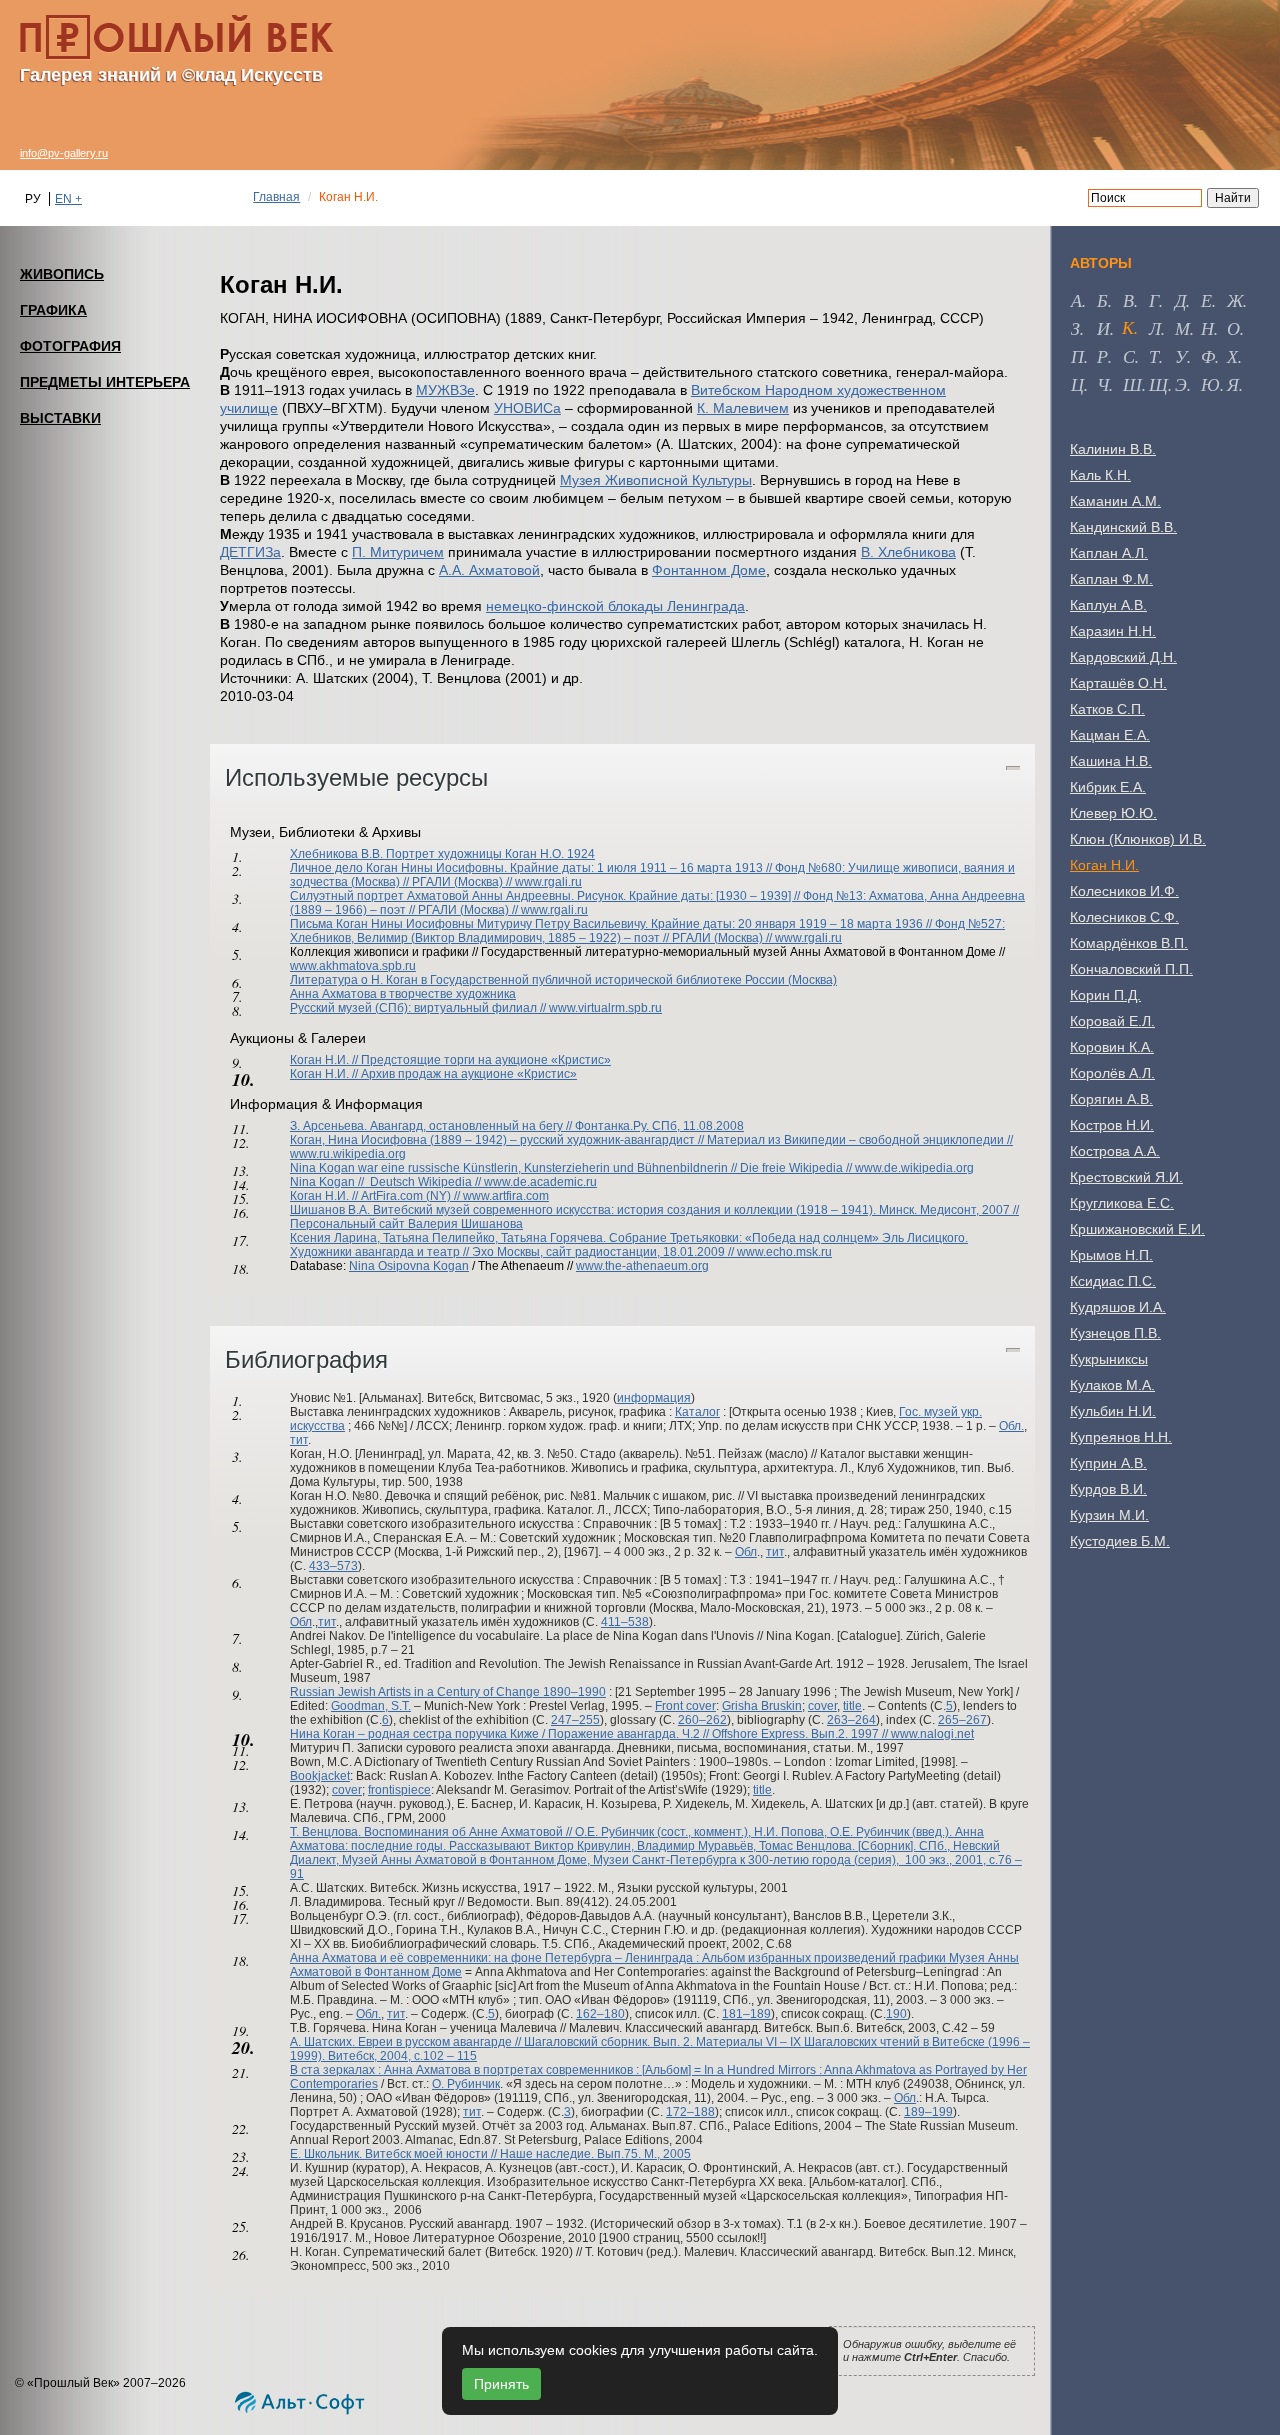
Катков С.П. (1107, 709)
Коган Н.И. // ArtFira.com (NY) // (376, 1196)
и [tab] (1103, 328)
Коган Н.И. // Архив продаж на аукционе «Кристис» (433, 1074)
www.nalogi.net (932, 1734)
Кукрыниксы (1109, 1359)
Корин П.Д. (1105, 995)
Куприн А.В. (1108, 1463)
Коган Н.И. (1104, 865)
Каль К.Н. (1100, 475)
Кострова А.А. (1115, 1151)
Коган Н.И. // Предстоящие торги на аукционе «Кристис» (450, 1060)
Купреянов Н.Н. (1121, 1437)
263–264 (851, 1720)
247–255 (575, 1720)
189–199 (928, 2112)
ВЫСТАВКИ (60, 418)
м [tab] (1182, 328)
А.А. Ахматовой (489, 570)
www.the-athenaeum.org (642, 1266)
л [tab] (1155, 328)
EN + (68, 199)
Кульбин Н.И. (1113, 1411)
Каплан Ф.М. (1111, 579)
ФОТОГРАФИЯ (70, 346)
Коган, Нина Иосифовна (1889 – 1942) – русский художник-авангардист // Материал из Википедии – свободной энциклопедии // (651, 1140)
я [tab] (1233, 384)
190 (896, 2014)
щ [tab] (1158, 384)
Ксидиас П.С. (1113, 1281)
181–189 (746, 2014)
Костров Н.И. (1112, 1125)
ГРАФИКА (53, 310)
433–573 (333, 1566)
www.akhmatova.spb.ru (353, 966)
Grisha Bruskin (762, 1706)
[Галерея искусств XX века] (177, 37)
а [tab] (1076, 300)
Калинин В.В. (1113, 449)
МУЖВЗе (445, 390)
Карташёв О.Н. (1118, 683)
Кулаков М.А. (1112, 1385)
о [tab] (1233, 328)
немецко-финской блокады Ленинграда (615, 606)
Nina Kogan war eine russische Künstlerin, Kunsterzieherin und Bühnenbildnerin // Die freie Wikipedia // (572, 1168)
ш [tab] (1132, 384)
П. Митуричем (398, 552)
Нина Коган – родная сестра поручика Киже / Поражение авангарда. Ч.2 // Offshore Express (547, 1734)
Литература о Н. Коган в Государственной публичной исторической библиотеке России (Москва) (563, 980)
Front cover (685, 1706)
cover (822, 1706)
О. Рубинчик (466, 2084)
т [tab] (1154, 356)
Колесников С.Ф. (1124, 917)
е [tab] (1206, 300)
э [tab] (1181, 384)
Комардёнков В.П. (1129, 943)
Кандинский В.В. (1123, 527)
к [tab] (1128, 327)
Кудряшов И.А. (1118, 1307)
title (852, 1706)
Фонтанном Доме (709, 570)
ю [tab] (1210, 384)
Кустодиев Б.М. (1120, 1541)
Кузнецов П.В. (1115, 1333)
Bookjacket (320, 1776)
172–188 (690, 2112)
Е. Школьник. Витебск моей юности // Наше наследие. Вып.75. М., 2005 (490, 2154)
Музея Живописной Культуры (656, 480)
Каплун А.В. (1108, 605)
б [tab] (1102, 300)
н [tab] (1207, 328)
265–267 (962, 1720)
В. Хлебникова (908, 552)
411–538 (625, 1622)
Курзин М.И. (1109, 1515)
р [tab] (1102, 356)
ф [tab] (1208, 356)
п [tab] (1077, 356)
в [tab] (1128, 300)
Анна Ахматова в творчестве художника (403, 994)
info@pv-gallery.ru (64, 153)
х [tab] (1232, 356)
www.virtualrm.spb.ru (605, 1008)
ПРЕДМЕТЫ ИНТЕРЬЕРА (105, 382)
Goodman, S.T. (371, 1706)
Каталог (697, 1412)
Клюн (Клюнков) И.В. (1138, 839)
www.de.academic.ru (540, 1182)
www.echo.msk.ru (784, 1252)
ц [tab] (1077, 384)
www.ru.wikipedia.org (348, 1154)
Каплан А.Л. (1109, 553)
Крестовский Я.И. (1126, 1177)
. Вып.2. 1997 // (848, 1734)
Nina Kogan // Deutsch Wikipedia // (387, 1182)
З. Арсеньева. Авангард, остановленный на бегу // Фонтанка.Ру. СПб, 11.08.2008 (517, 1126)
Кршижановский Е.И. (1137, 1229)
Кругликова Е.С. (1122, 1203)
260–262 (702, 1720)
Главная (276, 197)
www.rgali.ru (548, 882)
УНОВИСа (527, 408)
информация (654, 1398)
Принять (501, 2384)
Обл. (1011, 1426)
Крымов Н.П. (1111, 1255)
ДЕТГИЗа (250, 552)
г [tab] (1154, 300)
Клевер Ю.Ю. (1113, 813)
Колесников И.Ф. (1124, 891)
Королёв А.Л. (1112, 1073)
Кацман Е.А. (1110, 735)
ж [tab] (1235, 300)
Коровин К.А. (1112, 1047)
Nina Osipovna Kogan (409, 1266)
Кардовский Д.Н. (1123, 657)
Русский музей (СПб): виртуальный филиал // (419, 1008)
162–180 (600, 2014)
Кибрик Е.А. (1108, 787)
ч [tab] (1103, 384)
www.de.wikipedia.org (914, 1168)
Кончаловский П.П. (1131, 969)
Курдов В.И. (1108, 1489)
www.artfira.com (506, 1196)
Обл (746, 1552)
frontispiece (399, 1790)
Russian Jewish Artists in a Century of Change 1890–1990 (448, 1692)
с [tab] (1129, 356)
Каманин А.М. (1115, 501)
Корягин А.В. (1111, 1099)
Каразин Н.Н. (1113, 631)
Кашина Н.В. (1111, 761)
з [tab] (1075, 328)
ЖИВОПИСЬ (62, 274)
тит (299, 1440)
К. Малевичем (743, 408)
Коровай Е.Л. (1112, 1021)
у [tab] (1181, 356)
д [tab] (1180, 300)
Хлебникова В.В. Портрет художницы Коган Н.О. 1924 (442, 854)
